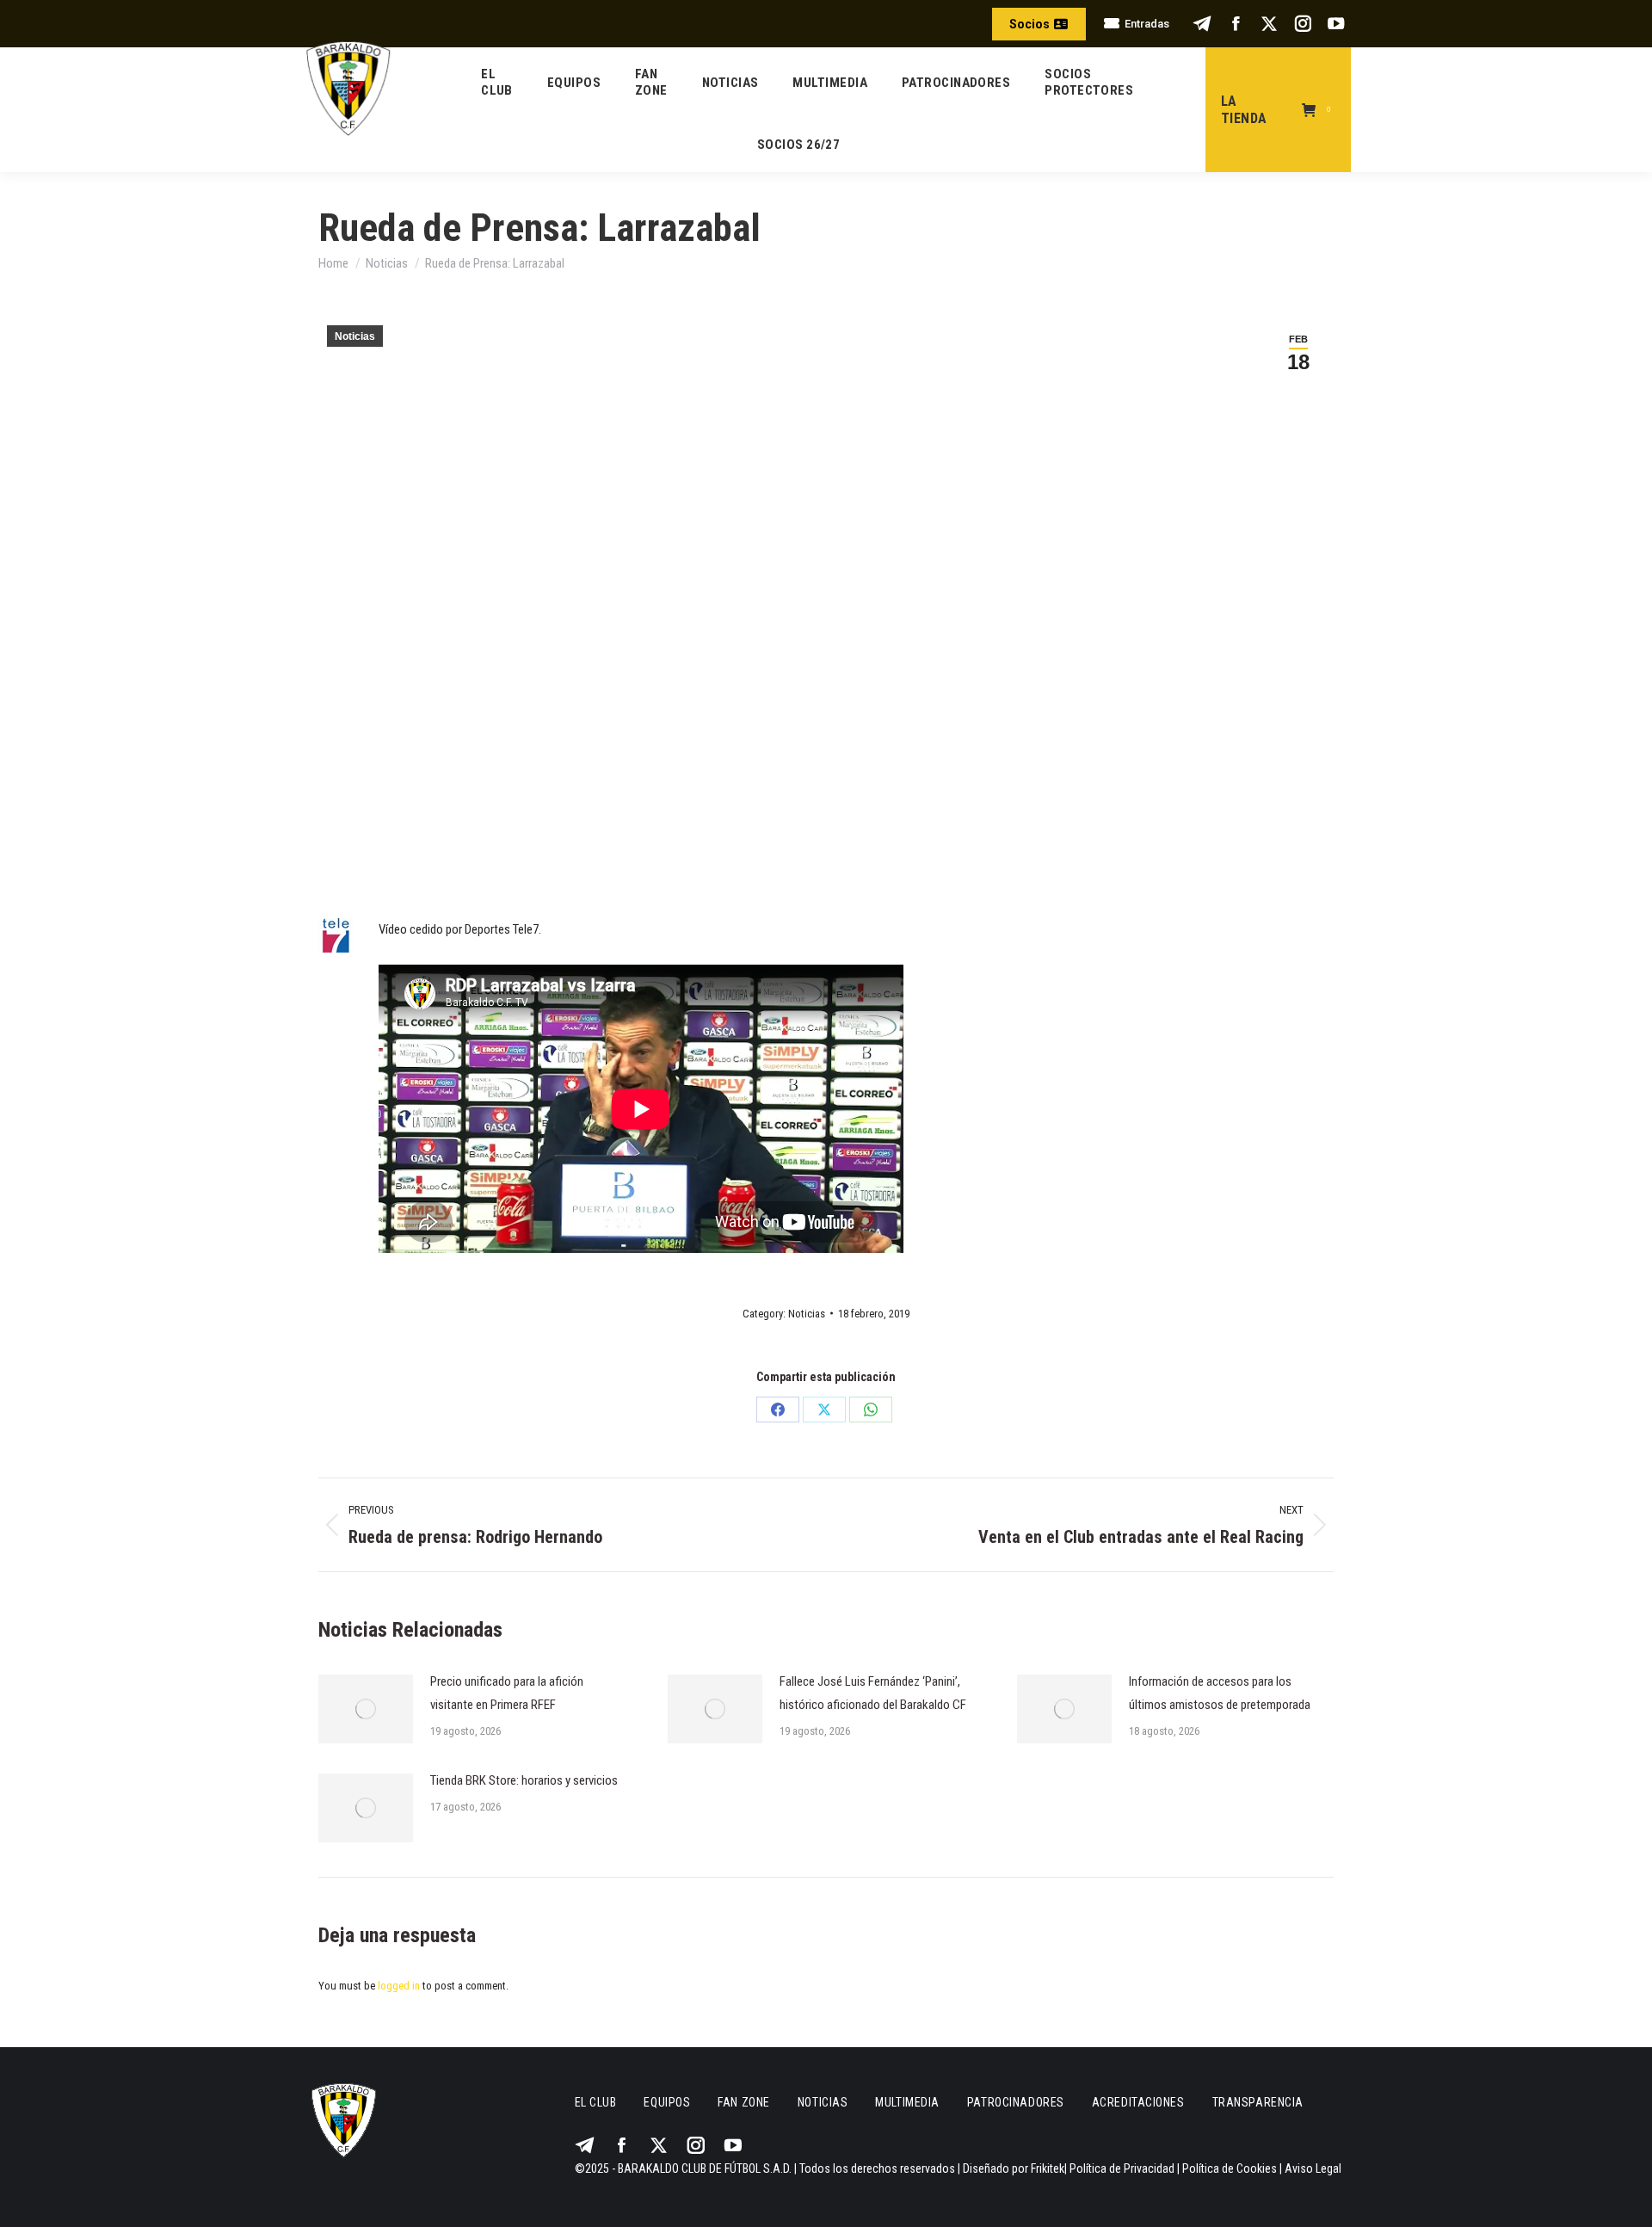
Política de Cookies (1230, 2168)
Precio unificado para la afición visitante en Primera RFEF (507, 1693)
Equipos (667, 2102)
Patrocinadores (1016, 2102)
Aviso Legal (1313, 2168)
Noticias (355, 336)
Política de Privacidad (1122, 2168)
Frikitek (1048, 2168)
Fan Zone (743, 2102)
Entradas (1147, 24)
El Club (596, 2102)
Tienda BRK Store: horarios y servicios (524, 1780)
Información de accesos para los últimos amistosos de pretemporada (1220, 1693)
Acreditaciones (1138, 2102)
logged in (399, 1986)
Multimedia (907, 2102)
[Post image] (366, 1709)
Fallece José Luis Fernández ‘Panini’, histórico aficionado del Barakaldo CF (873, 1693)
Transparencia (1258, 2102)
